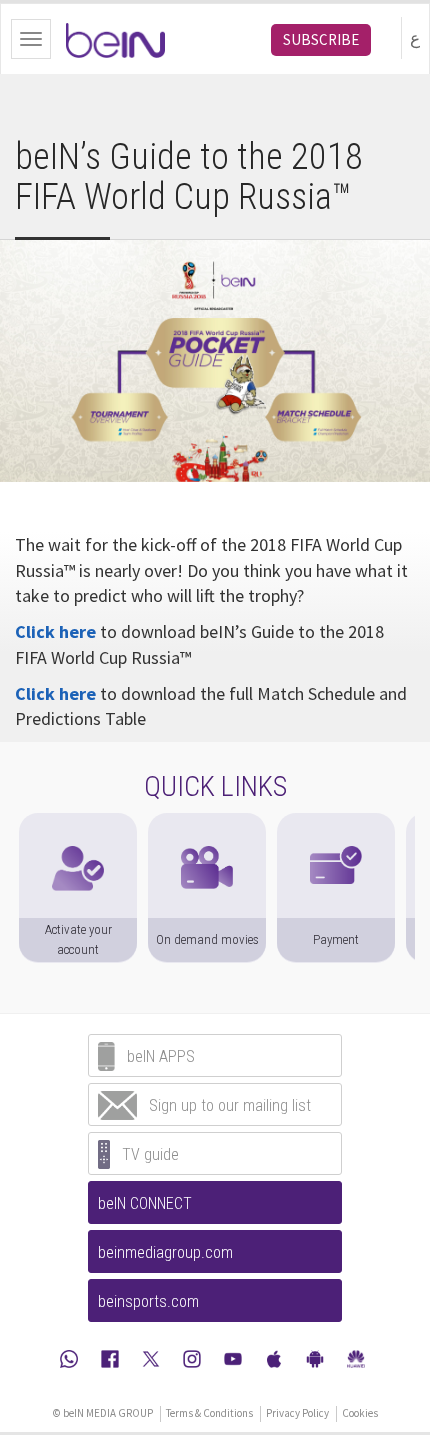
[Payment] (336, 823)
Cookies (360, 1413)
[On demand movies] (207, 823)
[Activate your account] (78, 823)
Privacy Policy (297, 1413)
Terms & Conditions (209, 1413)
